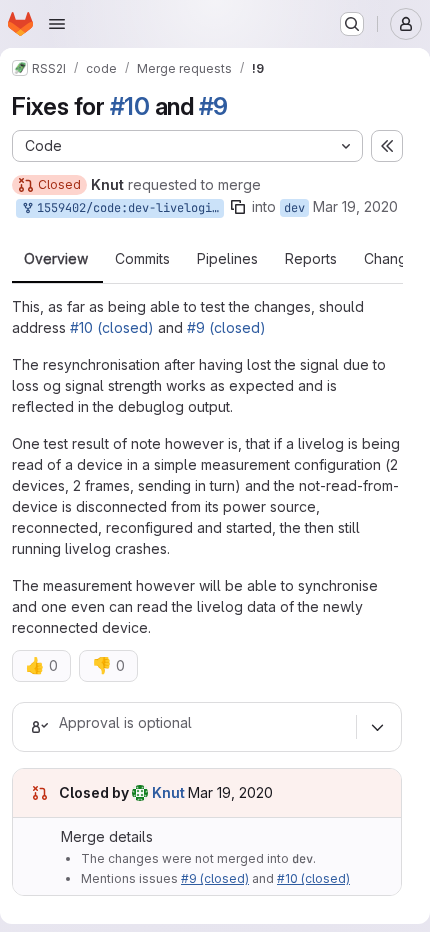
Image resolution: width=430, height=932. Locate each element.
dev (294, 208)
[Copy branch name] (238, 207)
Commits (142, 259)
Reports (311, 259)
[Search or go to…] (352, 24)
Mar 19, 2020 (355, 206)
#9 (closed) (226, 327)
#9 (214, 106)
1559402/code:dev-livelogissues (127, 208)
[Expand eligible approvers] (377, 727)
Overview (56, 259)
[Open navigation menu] (57, 24)
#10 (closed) (112, 327)
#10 (130, 106)
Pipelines (227, 259)
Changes (393, 259)
